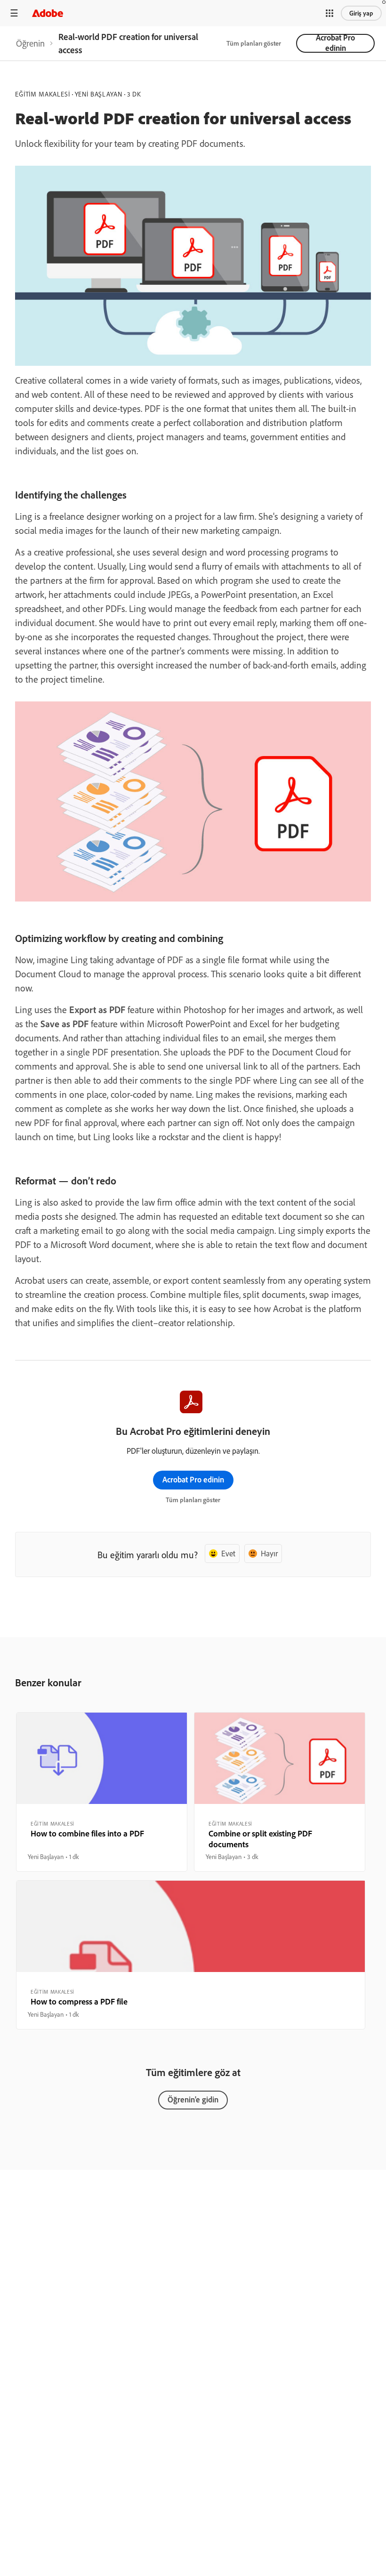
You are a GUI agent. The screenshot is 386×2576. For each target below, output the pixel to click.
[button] (330, 13)
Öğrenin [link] (30, 43)
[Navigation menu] (14, 13)
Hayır (269, 1553)
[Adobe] (48, 13)
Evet (228, 1553)
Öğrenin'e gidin (193, 2099)
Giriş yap (361, 13)
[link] (30, 43)
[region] (102, 1792)
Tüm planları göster (254, 43)
